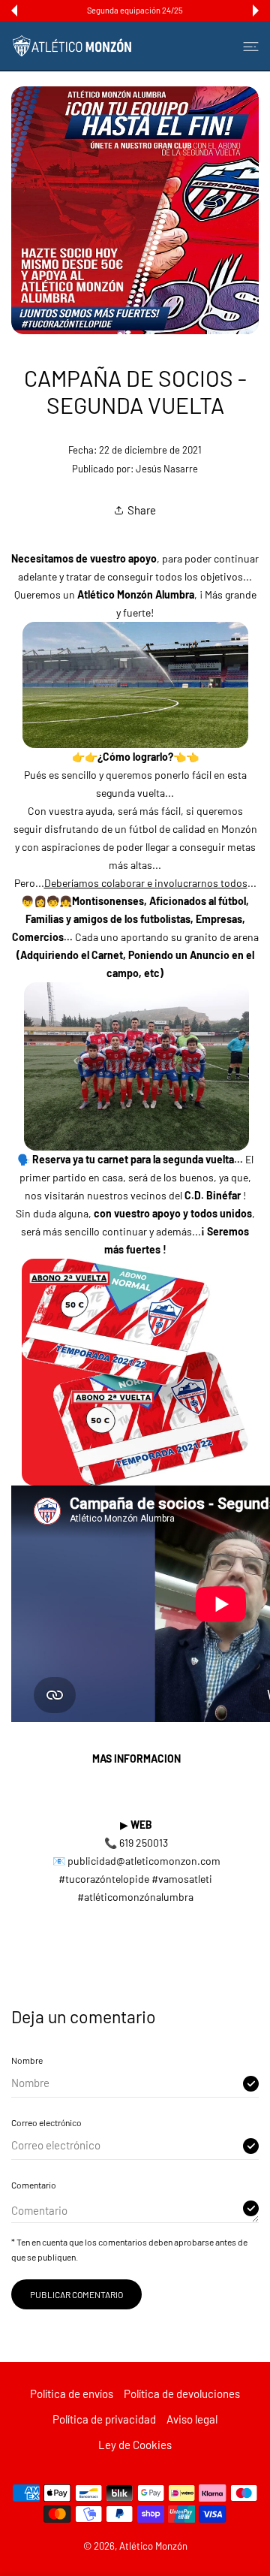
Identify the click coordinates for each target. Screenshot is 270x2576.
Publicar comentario (76, 2294)
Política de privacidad (104, 2419)
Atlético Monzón (153, 2546)
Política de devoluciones (182, 2394)
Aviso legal (192, 2419)
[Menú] (251, 46)
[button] (14, 11)
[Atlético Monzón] (72, 46)
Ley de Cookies (135, 2445)
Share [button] (142, 510)
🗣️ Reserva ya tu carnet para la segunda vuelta (126, 1159)
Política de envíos (72, 2394)
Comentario (34, 2185)
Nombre (27, 2060)
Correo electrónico (46, 2122)
